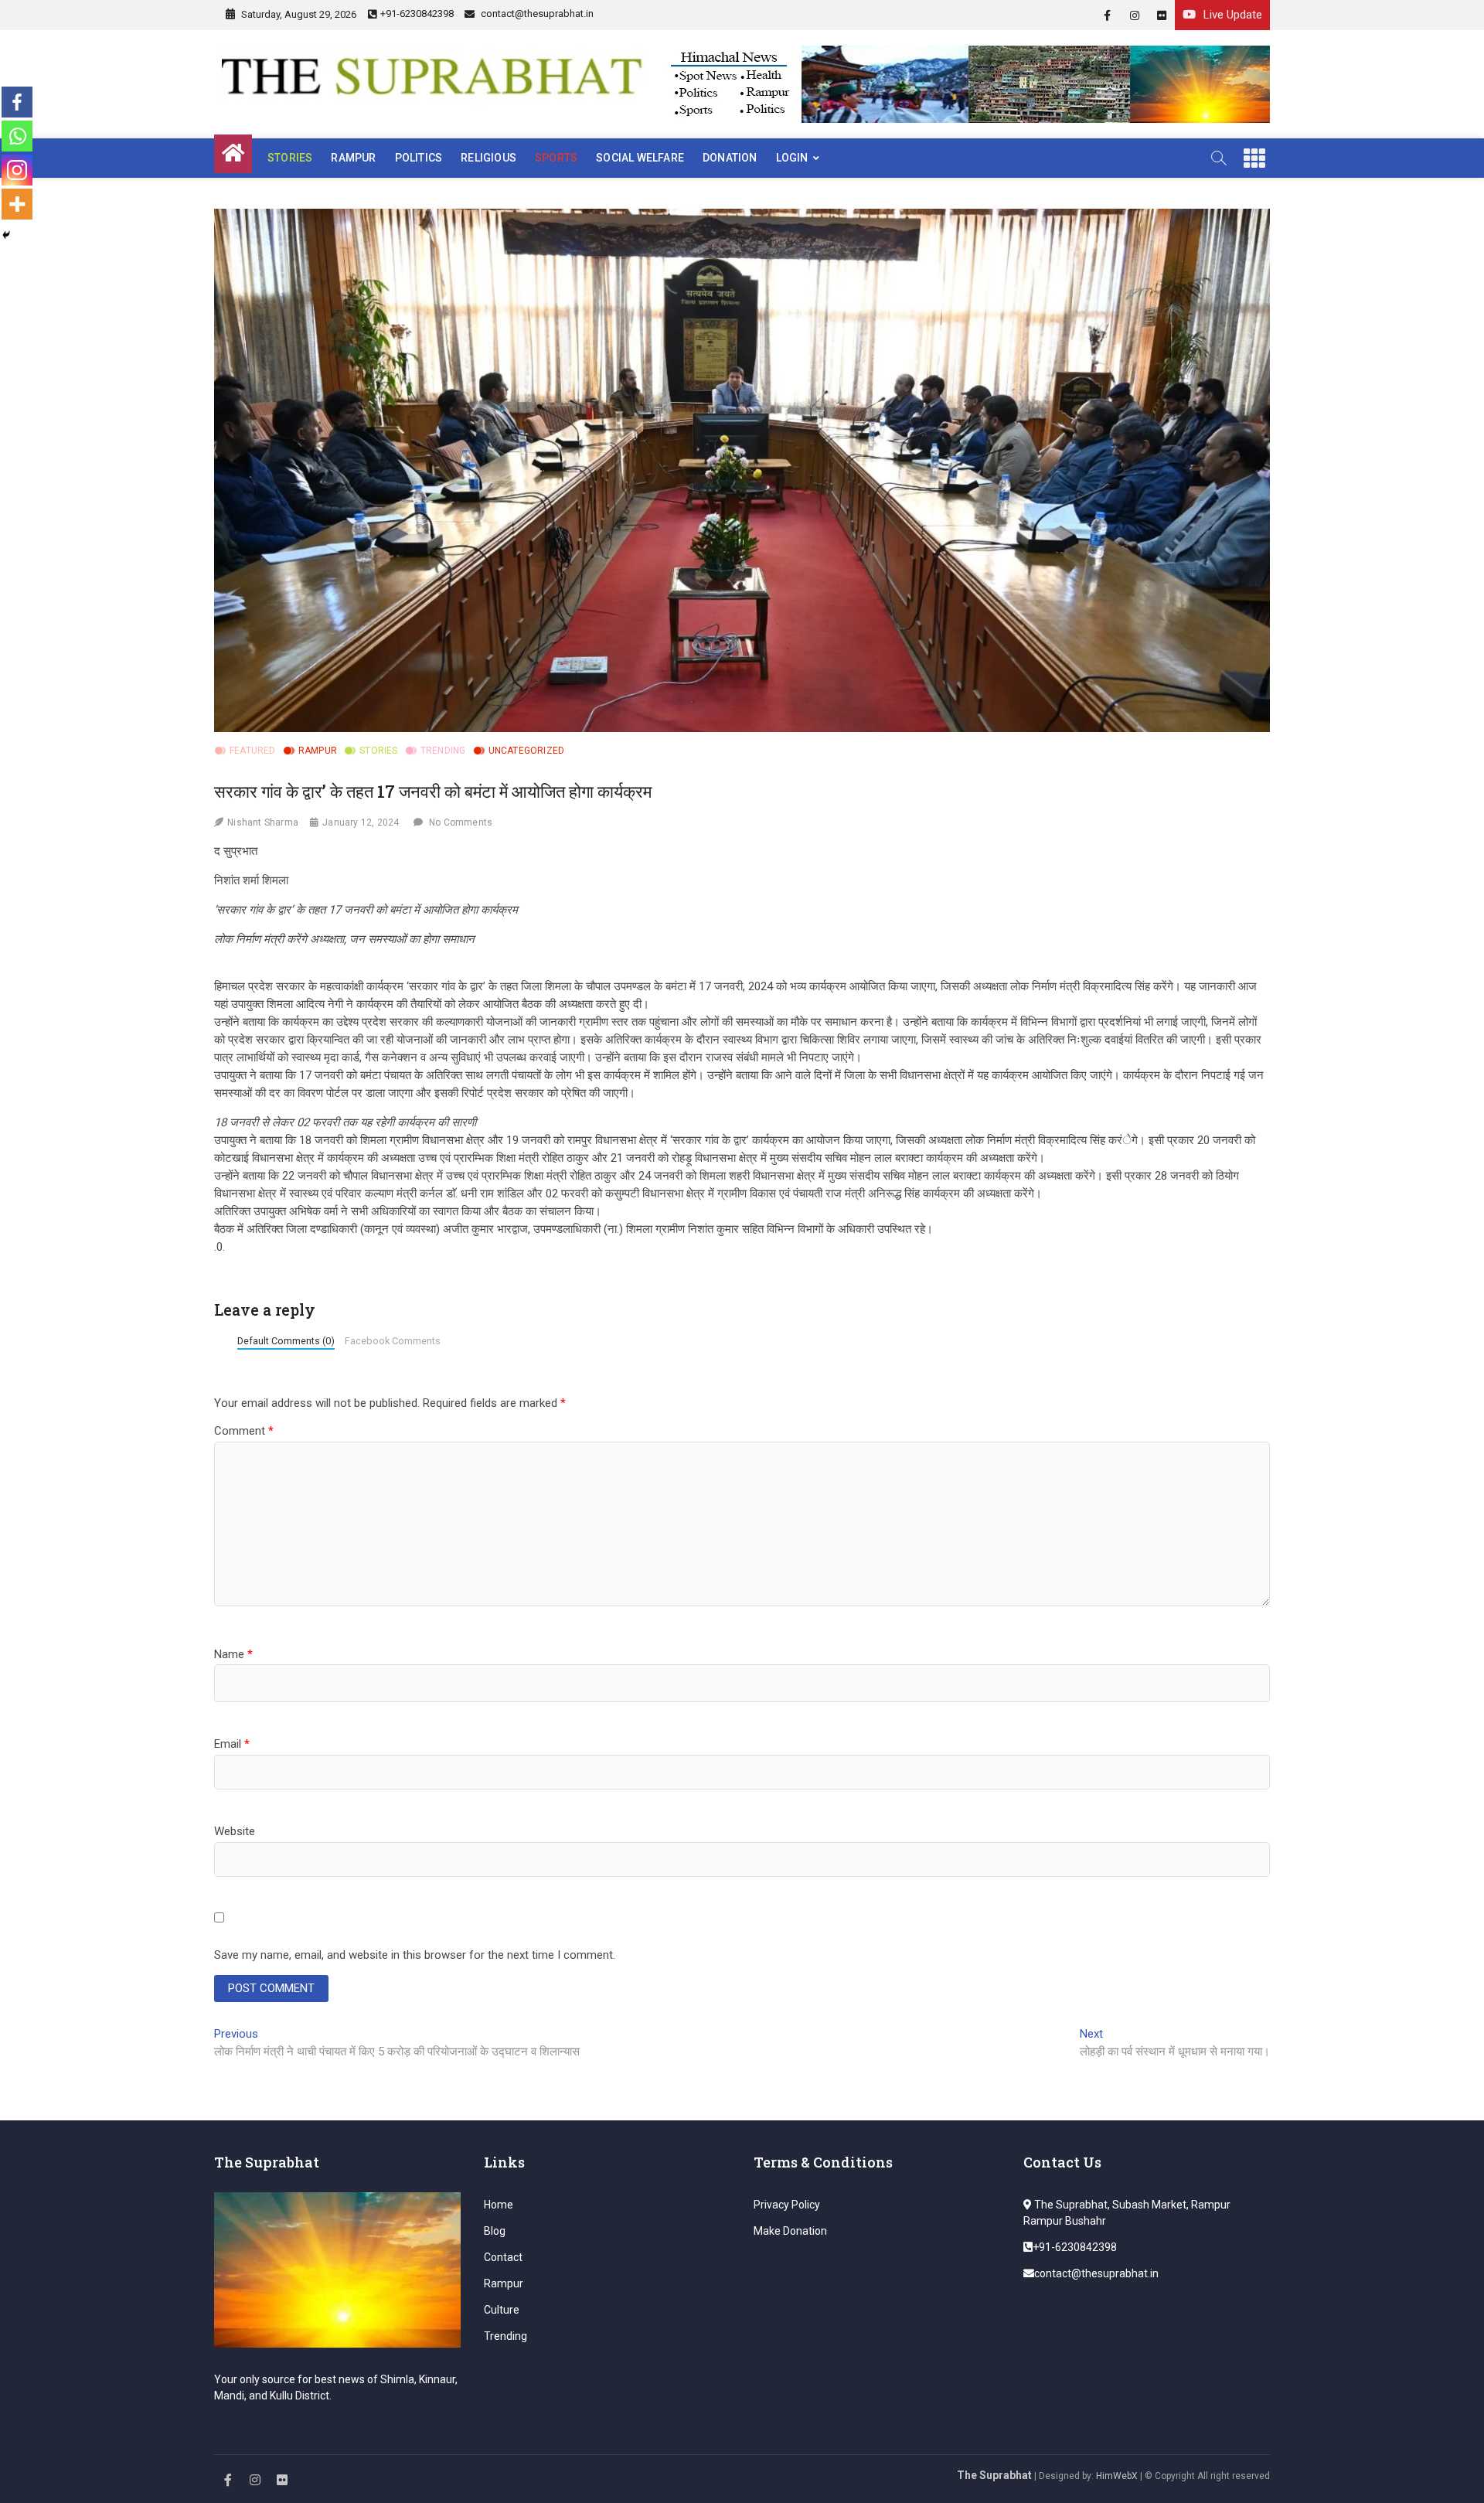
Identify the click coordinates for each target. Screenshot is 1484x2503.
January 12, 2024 (361, 822)
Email (232, 1744)
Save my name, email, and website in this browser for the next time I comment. (415, 1955)
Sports (556, 158)
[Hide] (6, 235)
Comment (244, 1431)
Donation (730, 158)
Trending (443, 751)
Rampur (353, 158)
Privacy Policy (787, 2205)
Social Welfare (640, 158)
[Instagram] (17, 170)
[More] (17, 204)
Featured (253, 751)
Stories (290, 158)
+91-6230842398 (417, 14)
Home (499, 2205)
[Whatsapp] (17, 136)
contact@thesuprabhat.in (536, 14)
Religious (488, 158)
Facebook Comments (393, 1341)
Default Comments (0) (286, 1341)
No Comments (461, 822)
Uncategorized (527, 751)
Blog (495, 2231)
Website (235, 1831)
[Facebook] (17, 102)
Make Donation (790, 2231)
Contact (503, 2257)
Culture (502, 2310)
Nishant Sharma (263, 822)
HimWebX (1117, 2476)
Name (233, 1654)
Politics (419, 158)
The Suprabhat (994, 2475)
